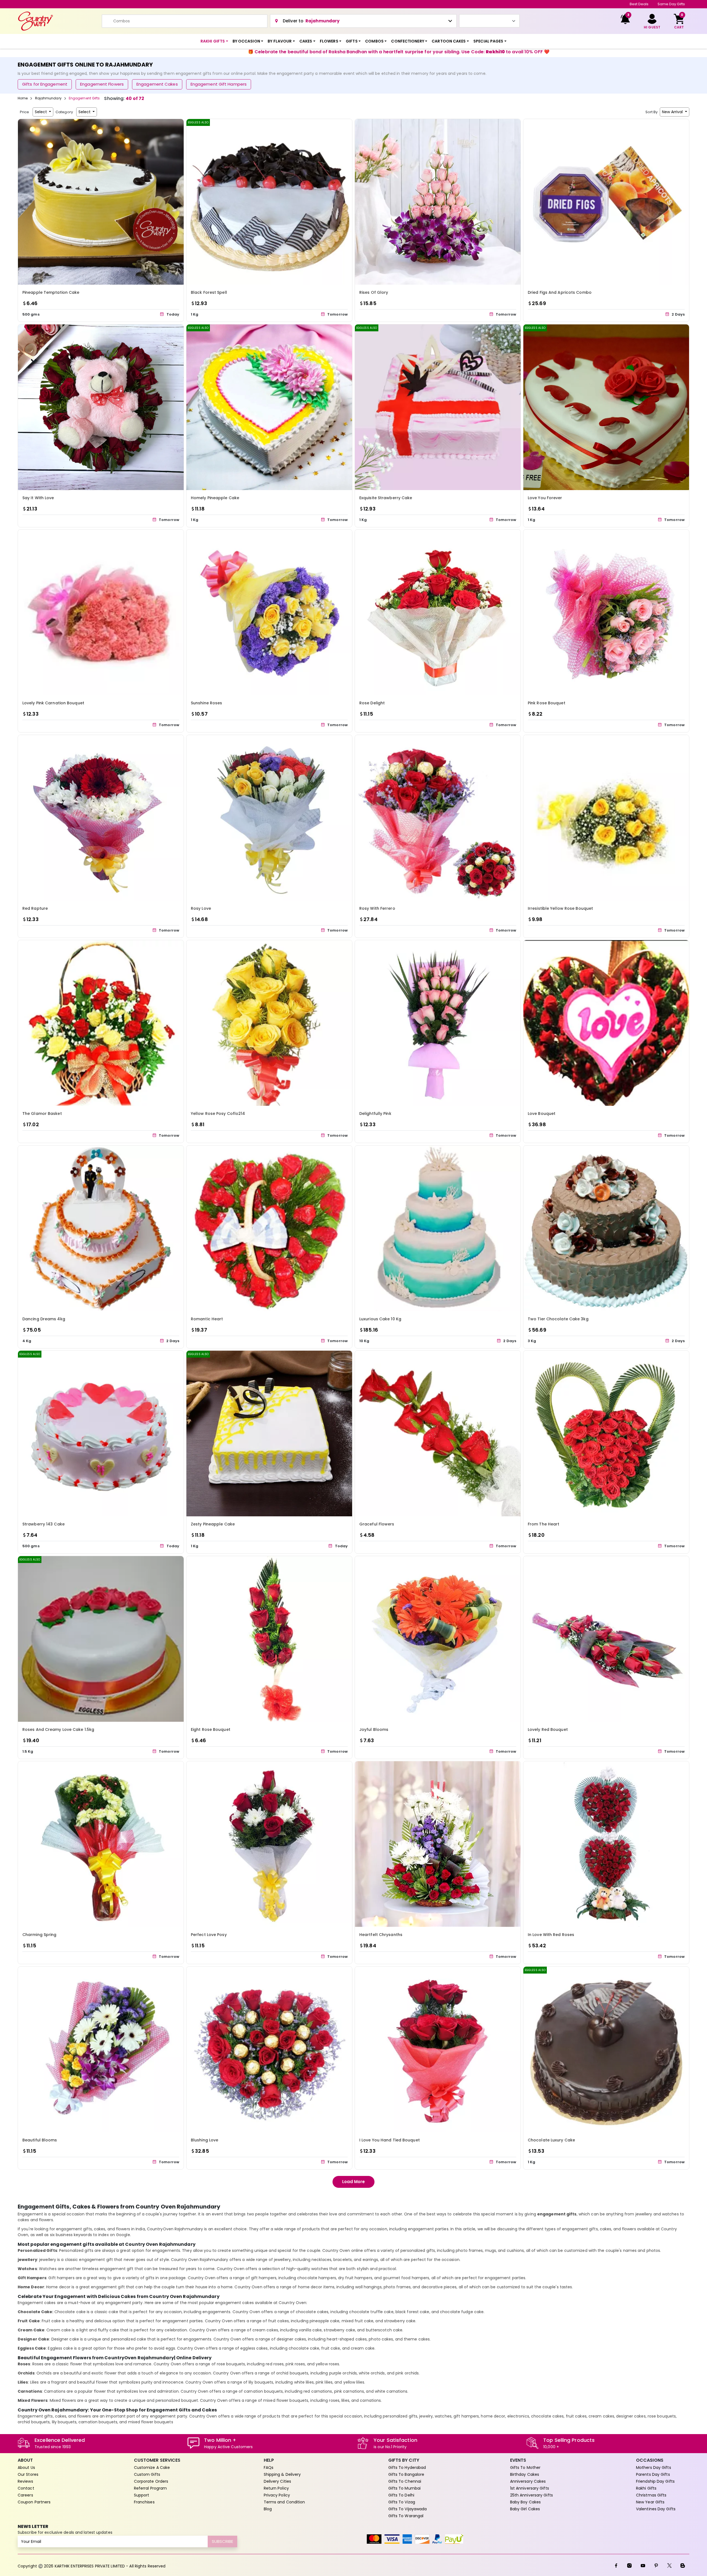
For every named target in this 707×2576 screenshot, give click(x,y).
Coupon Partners (34, 2502)
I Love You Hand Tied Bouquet (390, 2140)
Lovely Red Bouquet (548, 1729)
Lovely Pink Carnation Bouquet (53, 703)
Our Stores (28, 2474)
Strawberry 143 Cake (43, 1524)
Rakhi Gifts (646, 2488)
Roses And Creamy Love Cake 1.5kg (58, 1729)
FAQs (269, 2467)
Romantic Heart (207, 1319)
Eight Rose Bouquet (211, 1729)
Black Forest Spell (209, 292)
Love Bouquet (542, 1114)
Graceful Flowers (377, 1524)
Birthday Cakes (525, 2474)
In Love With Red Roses (551, 1935)
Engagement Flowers (102, 84)
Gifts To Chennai (405, 2481)
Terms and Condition (284, 2502)
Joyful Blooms (374, 1729)
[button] (214, 41)
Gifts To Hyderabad (407, 2467)
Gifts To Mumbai (405, 2488)
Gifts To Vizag (402, 2502)
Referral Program (151, 2488)
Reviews (25, 2481)
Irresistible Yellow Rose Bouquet (560, 908)
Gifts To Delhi (401, 2495)
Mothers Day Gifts (654, 2467)
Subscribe (222, 2541)
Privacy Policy (277, 2495)
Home (23, 98)
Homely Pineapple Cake (215, 498)
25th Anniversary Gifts (531, 2495)
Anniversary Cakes (528, 2481)
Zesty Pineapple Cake (213, 1524)
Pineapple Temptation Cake (51, 292)
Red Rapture (35, 908)
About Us (26, 2467)
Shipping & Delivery (282, 2474)
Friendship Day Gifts (655, 2481)
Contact (26, 2488)
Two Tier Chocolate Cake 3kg (558, 1319)
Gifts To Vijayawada (408, 2509)
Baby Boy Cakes (525, 2502)
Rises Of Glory (374, 292)
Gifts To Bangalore (406, 2474)
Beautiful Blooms (40, 2140)
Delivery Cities (278, 2481)
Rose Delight (372, 703)
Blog (268, 2509)
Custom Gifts (147, 2474)
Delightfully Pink (375, 1114)
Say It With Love (38, 498)
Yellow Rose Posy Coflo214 (218, 1114)
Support (142, 2495)
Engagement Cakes (157, 84)
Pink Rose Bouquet (547, 703)
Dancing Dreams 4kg (44, 1319)
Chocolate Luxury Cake (551, 2140)
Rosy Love (201, 908)
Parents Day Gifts (653, 2474)
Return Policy (276, 2488)
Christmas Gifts (651, 2495)
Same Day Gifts (671, 4)
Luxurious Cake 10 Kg (380, 1319)
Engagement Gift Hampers (219, 84)
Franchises (144, 2502)
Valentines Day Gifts (656, 2509)
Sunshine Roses (206, 703)
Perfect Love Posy (209, 1935)
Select (41, 112)
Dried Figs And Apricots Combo (560, 292)
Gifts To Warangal (406, 2516)
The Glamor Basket (42, 1114)
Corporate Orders (151, 2481)
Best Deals (639, 4)
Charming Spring (39, 1935)
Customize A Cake (152, 2467)
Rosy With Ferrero (377, 908)
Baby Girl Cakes (525, 2509)
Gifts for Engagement (45, 84)
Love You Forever (545, 498)
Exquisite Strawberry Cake (386, 498)
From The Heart (544, 1524)
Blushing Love (205, 2140)
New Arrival (673, 112)
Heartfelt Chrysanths (381, 1935)
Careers (25, 2495)
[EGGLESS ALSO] (269, 201)
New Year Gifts (650, 2502)
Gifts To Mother (525, 2467)
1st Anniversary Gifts (530, 2488)
